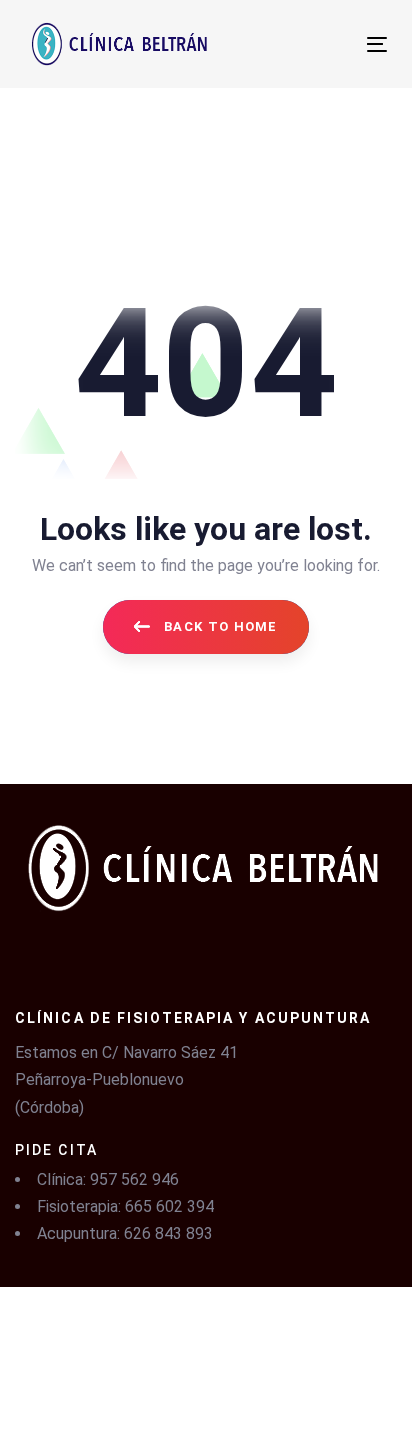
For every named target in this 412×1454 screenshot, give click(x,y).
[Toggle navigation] (291, 44)
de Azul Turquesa (259, 1405)
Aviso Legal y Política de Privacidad (126, 1335)
